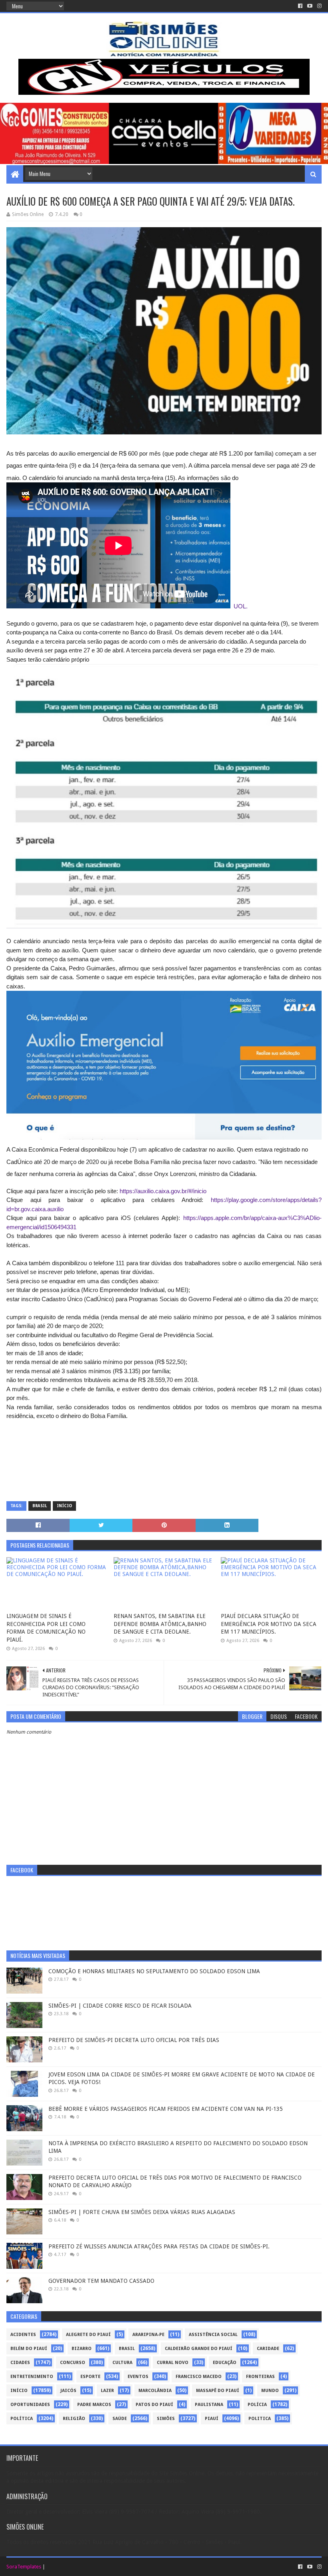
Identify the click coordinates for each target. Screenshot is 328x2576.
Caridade (268, 2349)
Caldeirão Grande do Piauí (199, 2349)
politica (260, 2419)
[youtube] (310, 6)
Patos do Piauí (154, 2405)
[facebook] (300, 6)
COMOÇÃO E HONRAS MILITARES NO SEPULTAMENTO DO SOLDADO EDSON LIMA (154, 1971)
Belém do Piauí (29, 2349)
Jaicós (68, 2391)
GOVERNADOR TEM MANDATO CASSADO (101, 2281)
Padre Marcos (94, 2405)
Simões (166, 2419)
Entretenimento (32, 2377)
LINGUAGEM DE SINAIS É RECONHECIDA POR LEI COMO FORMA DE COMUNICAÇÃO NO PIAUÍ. (46, 1628)
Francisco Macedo (199, 2377)
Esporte (90, 2377)
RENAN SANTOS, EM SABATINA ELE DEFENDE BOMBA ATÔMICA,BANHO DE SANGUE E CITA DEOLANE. (160, 1624)
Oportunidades (30, 2405)
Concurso (73, 2363)
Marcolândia (155, 2391)
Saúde (120, 2419)
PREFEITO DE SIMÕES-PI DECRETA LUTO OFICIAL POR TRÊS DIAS (134, 2040)
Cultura (122, 2363)
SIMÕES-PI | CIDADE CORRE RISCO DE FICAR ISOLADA (120, 2006)
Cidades (20, 2363)
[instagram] (319, 6)
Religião (74, 2419)
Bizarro (82, 2349)
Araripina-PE (148, 2335)
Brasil (40, 1506)
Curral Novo (173, 2363)
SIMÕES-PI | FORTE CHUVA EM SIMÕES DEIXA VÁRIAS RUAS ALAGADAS (142, 2212)
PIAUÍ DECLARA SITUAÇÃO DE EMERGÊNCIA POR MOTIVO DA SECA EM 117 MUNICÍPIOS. (269, 1624)
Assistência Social (213, 2335)
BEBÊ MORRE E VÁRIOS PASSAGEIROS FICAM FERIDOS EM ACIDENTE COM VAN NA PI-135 (166, 2109)
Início (64, 1506)
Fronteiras (260, 2377)
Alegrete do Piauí (88, 2335)
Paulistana (209, 2405)
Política (22, 2419)
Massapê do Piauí (218, 2391)
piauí (212, 2419)
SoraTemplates (24, 2567)
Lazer (107, 2391)
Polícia (257, 2405)
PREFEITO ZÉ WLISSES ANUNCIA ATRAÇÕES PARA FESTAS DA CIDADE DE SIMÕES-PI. (159, 2246)
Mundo (270, 2391)
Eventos (138, 2377)
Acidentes (23, 2335)
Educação (225, 2363)
